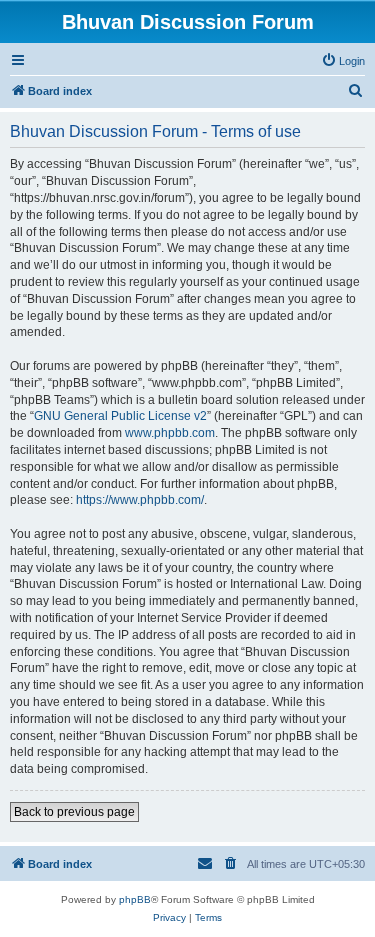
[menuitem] (343, 61)
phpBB (135, 899)
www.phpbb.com (170, 433)
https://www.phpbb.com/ (140, 500)
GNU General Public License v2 (120, 416)
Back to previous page (74, 812)
